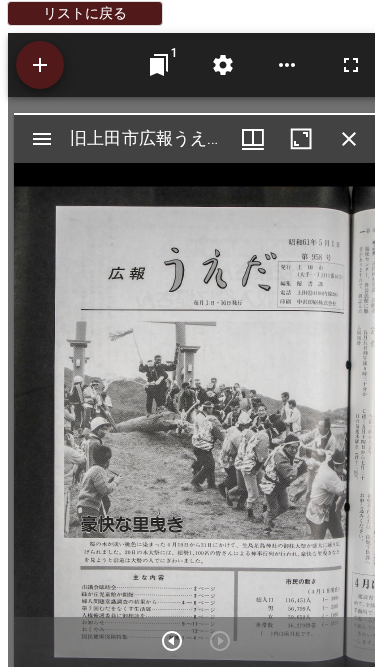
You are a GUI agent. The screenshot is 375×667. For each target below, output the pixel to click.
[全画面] (351, 65)
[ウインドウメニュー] (253, 139)
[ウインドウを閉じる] (349, 139)
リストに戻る (85, 13)
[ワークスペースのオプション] (287, 65)
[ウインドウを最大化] (301, 139)
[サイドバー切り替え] (42, 139)
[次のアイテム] (172, 641)
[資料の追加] (40, 65)
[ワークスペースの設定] (223, 65)
